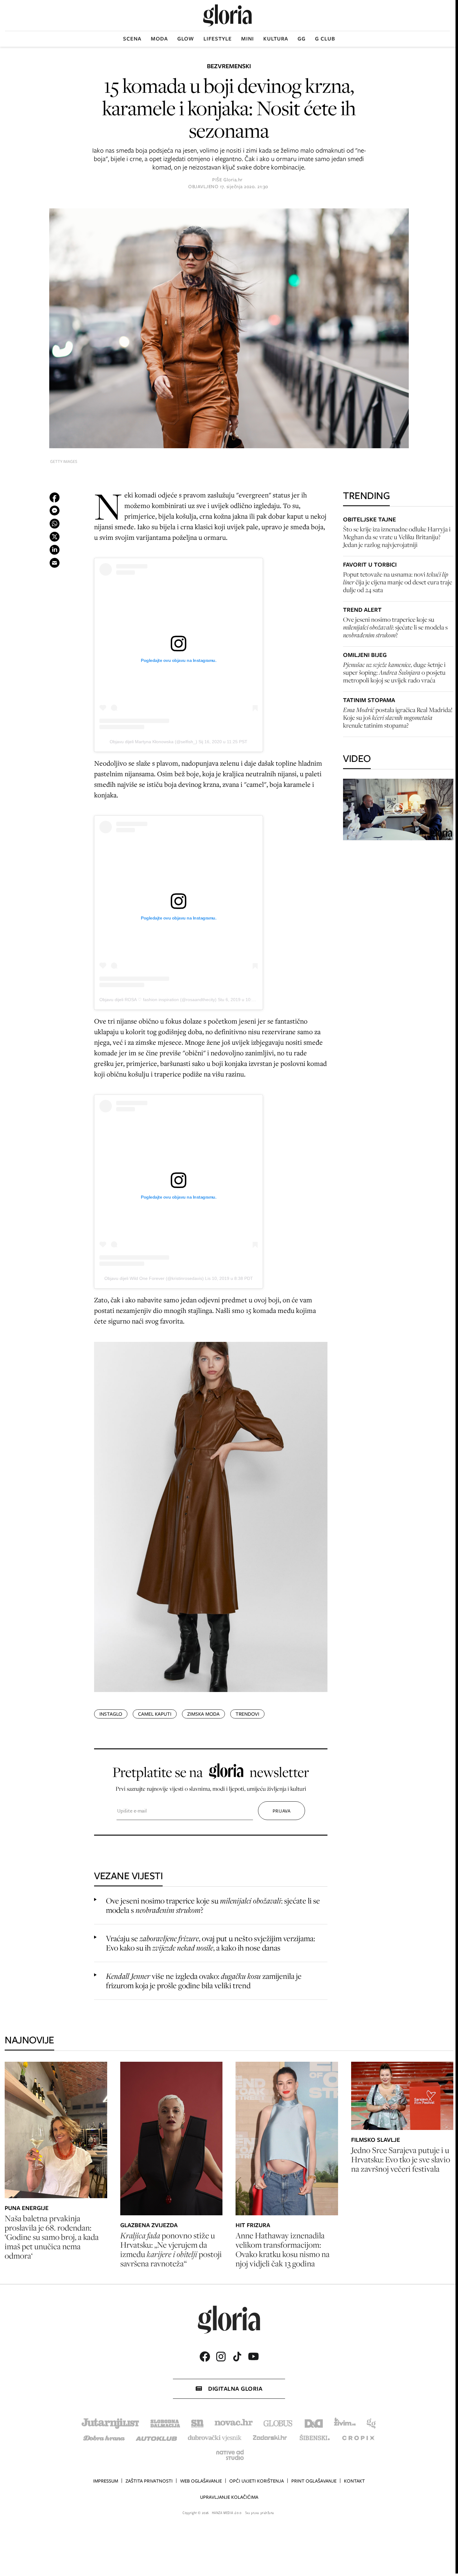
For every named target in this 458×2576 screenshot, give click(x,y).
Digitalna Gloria (235, 2389)
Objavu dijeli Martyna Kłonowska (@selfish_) (153, 742)
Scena (132, 39)
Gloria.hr (233, 180)
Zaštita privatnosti (149, 2481)
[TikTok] (237, 2357)
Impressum (106, 2481)
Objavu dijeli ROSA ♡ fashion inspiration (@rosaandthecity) (158, 1000)
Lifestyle (218, 39)
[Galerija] (229, 328)
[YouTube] (253, 2356)
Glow (186, 39)
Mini (248, 39)
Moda (159, 39)
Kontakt (354, 2481)
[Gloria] (227, 15)
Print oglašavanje (314, 2481)
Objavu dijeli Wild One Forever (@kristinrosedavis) (154, 1278)
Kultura (276, 39)
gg (302, 39)
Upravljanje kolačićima (229, 2497)
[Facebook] (205, 2357)
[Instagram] (221, 2357)
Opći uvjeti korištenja (257, 2481)
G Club (325, 39)
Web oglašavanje (201, 2481)
